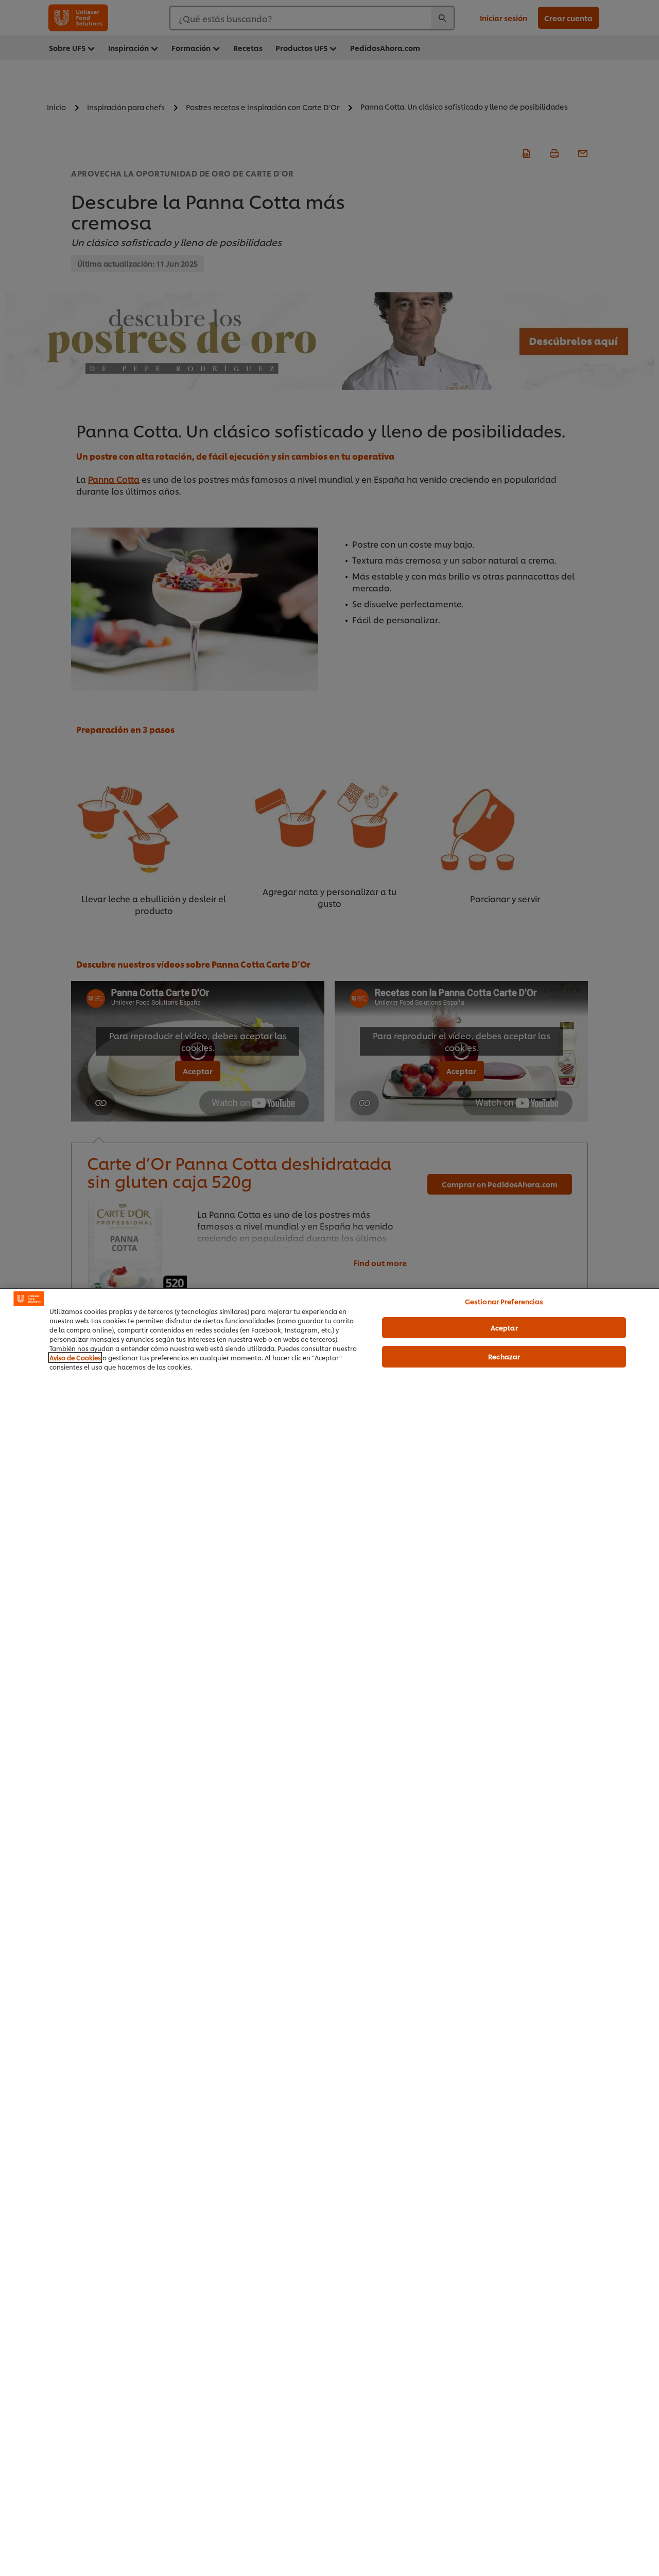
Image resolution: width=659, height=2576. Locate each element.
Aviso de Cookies (75, 1357)
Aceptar (504, 1327)
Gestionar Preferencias (504, 1301)
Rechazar (504, 1356)
